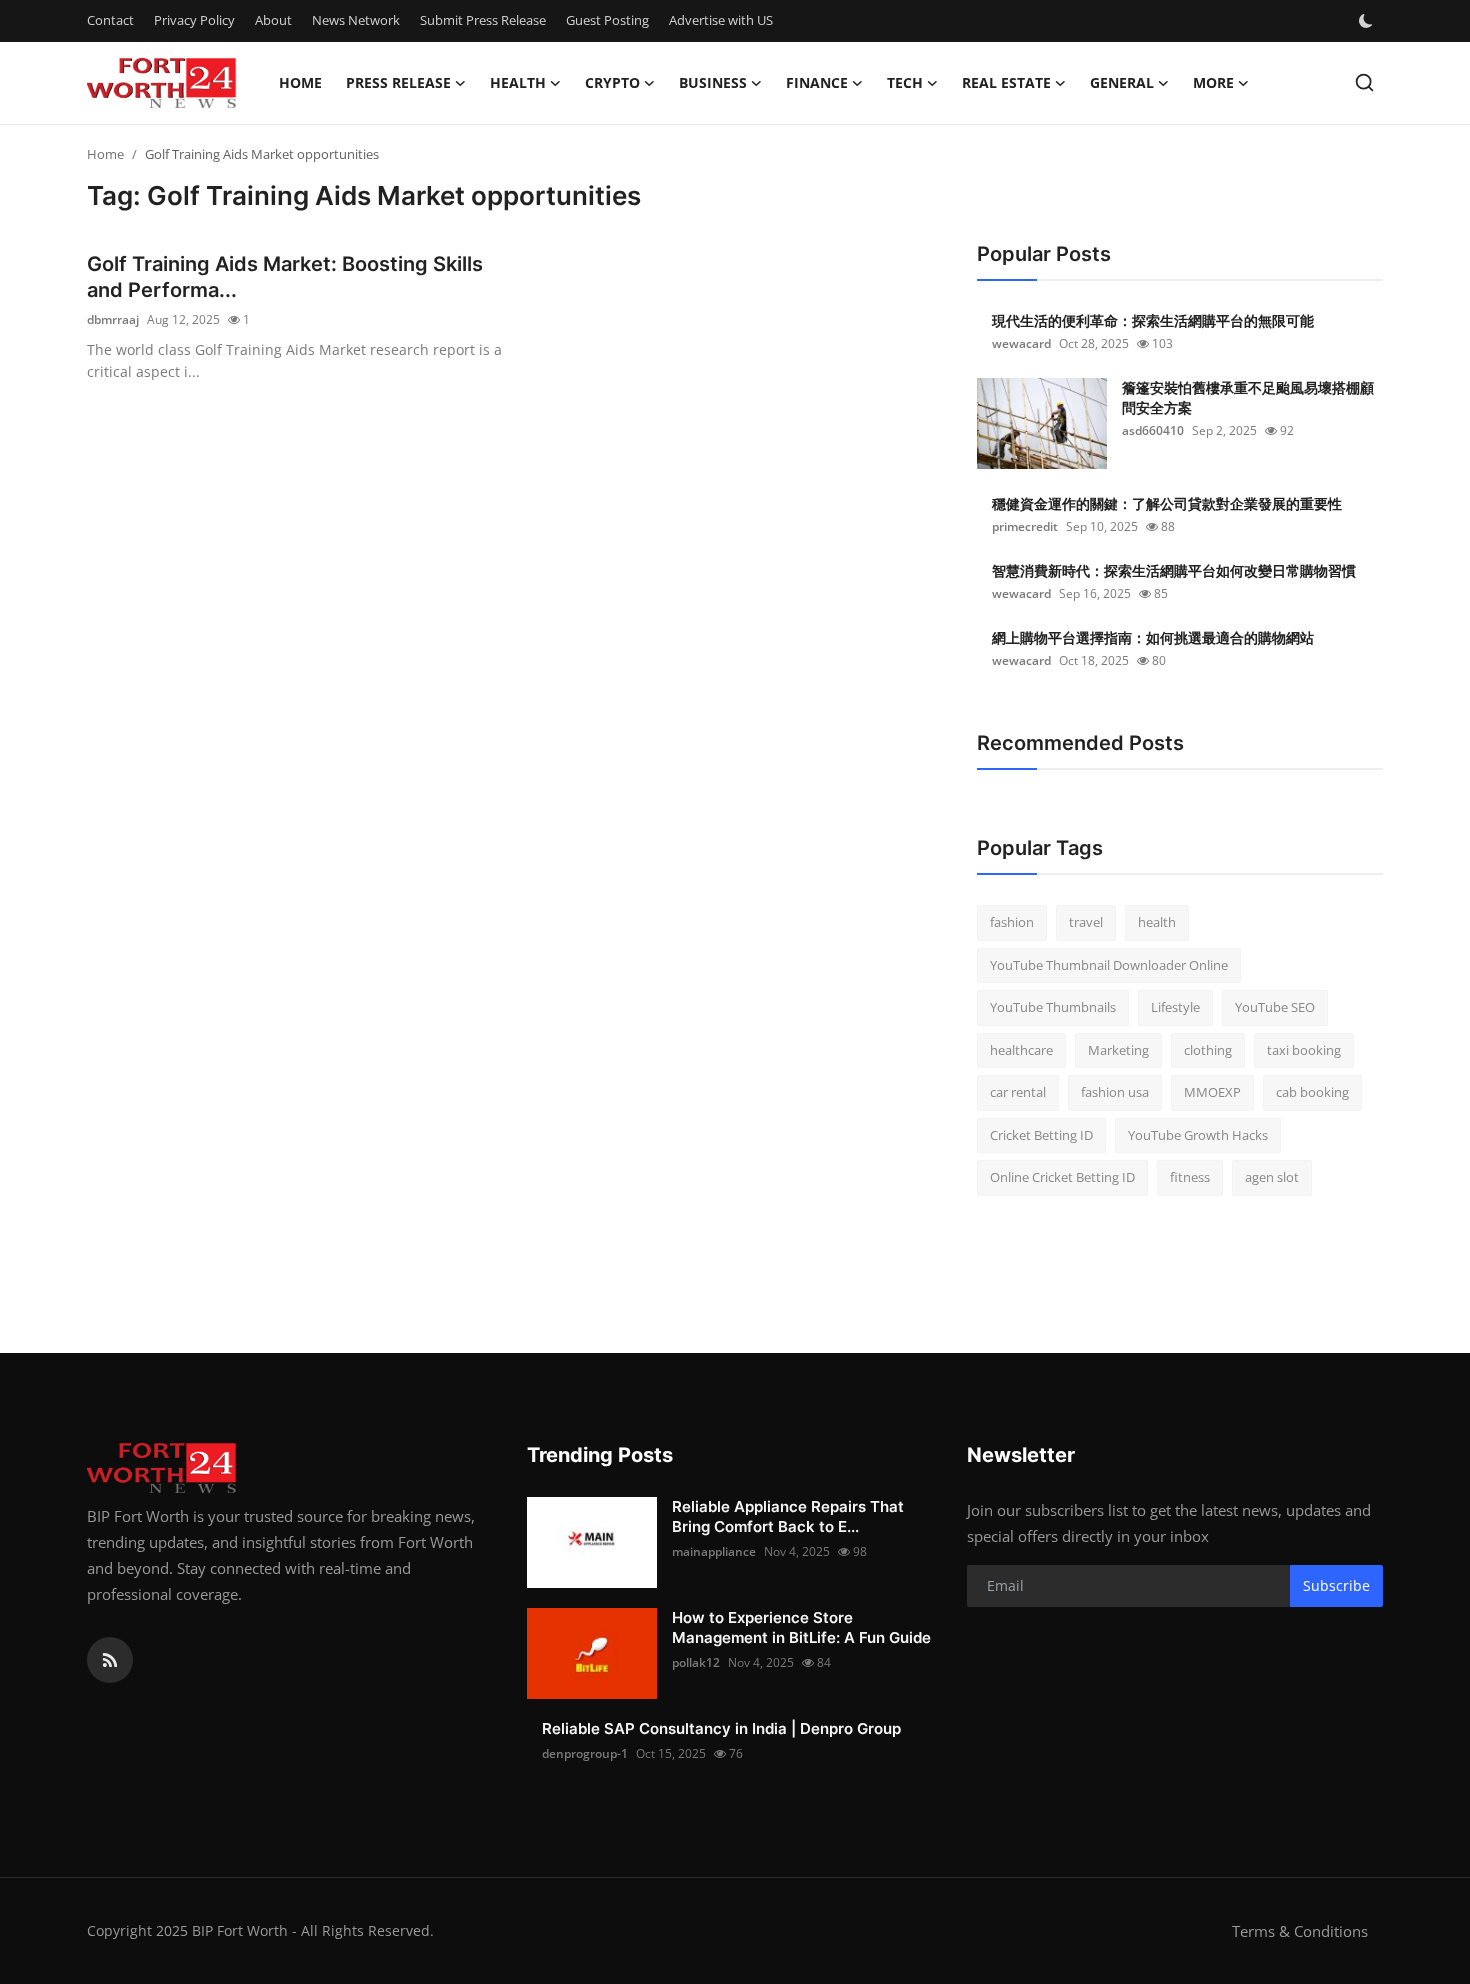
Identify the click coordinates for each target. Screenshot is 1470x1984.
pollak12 (696, 1662)
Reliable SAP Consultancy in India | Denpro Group (721, 1728)
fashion (1012, 922)
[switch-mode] (1368, 21)
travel (1086, 922)
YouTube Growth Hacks (1198, 1135)
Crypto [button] (612, 82)
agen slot (1272, 1177)
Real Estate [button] (1006, 82)
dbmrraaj (113, 319)
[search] (1364, 82)
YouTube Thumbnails (1053, 1007)
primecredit (1025, 526)
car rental (1018, 1092)
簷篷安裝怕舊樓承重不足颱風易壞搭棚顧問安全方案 (1248, 397)
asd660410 (1153, 430)
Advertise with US (721, 20)
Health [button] (518, 82)
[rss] (110, 1660)
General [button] (1122, 82)
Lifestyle (1175, 1007)
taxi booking (1304, 1050)
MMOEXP (1212, 1092)
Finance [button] (817, 82)
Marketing (1118, 1050)
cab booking (1312, 1092)
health (1157, 922)
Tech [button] (905, 82)
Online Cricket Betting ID (1062, 1177)
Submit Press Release (483, 20)
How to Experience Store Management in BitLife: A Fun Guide (801, 1627)
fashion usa (1115, 1092)
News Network (356, 20)
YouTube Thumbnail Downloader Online (1109, 965)
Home (300, 82)
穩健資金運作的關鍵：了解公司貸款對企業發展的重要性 (1167, 503)
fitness (1190, 1177)
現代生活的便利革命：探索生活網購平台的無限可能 (1153, 320)
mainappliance (714, 1551)
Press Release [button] (398, 82)
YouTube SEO (1275, 1007)
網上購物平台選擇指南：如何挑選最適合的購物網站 (1153, 637)
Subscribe (1336, 1585)
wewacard (1021, 343)
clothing (1208, 1050)
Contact (110, 20)
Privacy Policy (194, 20)
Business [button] (713, 82)
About (273, 20)
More (1213, 82)
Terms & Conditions (1300, 1931)
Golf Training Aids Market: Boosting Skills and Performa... (285, 277)
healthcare (1021, 1050)
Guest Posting (607, 20)
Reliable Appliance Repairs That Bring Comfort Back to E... (788, 1516)
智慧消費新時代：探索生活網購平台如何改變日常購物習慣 (1174, 570)
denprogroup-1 (585, 1753)
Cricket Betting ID (1041, 1135)
